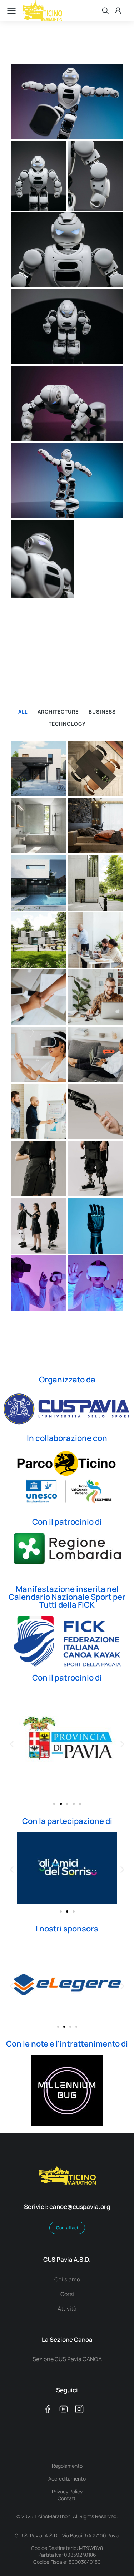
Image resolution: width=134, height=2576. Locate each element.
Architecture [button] (58, 712)
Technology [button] (67, 724)
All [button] (23, 712)
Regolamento (67, 2466)
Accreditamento (67, 2479)
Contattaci (67, 2228)
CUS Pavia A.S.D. (67, 2259)
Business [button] (102, 712)
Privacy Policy (67, 2491)
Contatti (67, 2498)
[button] (12, 1744)
